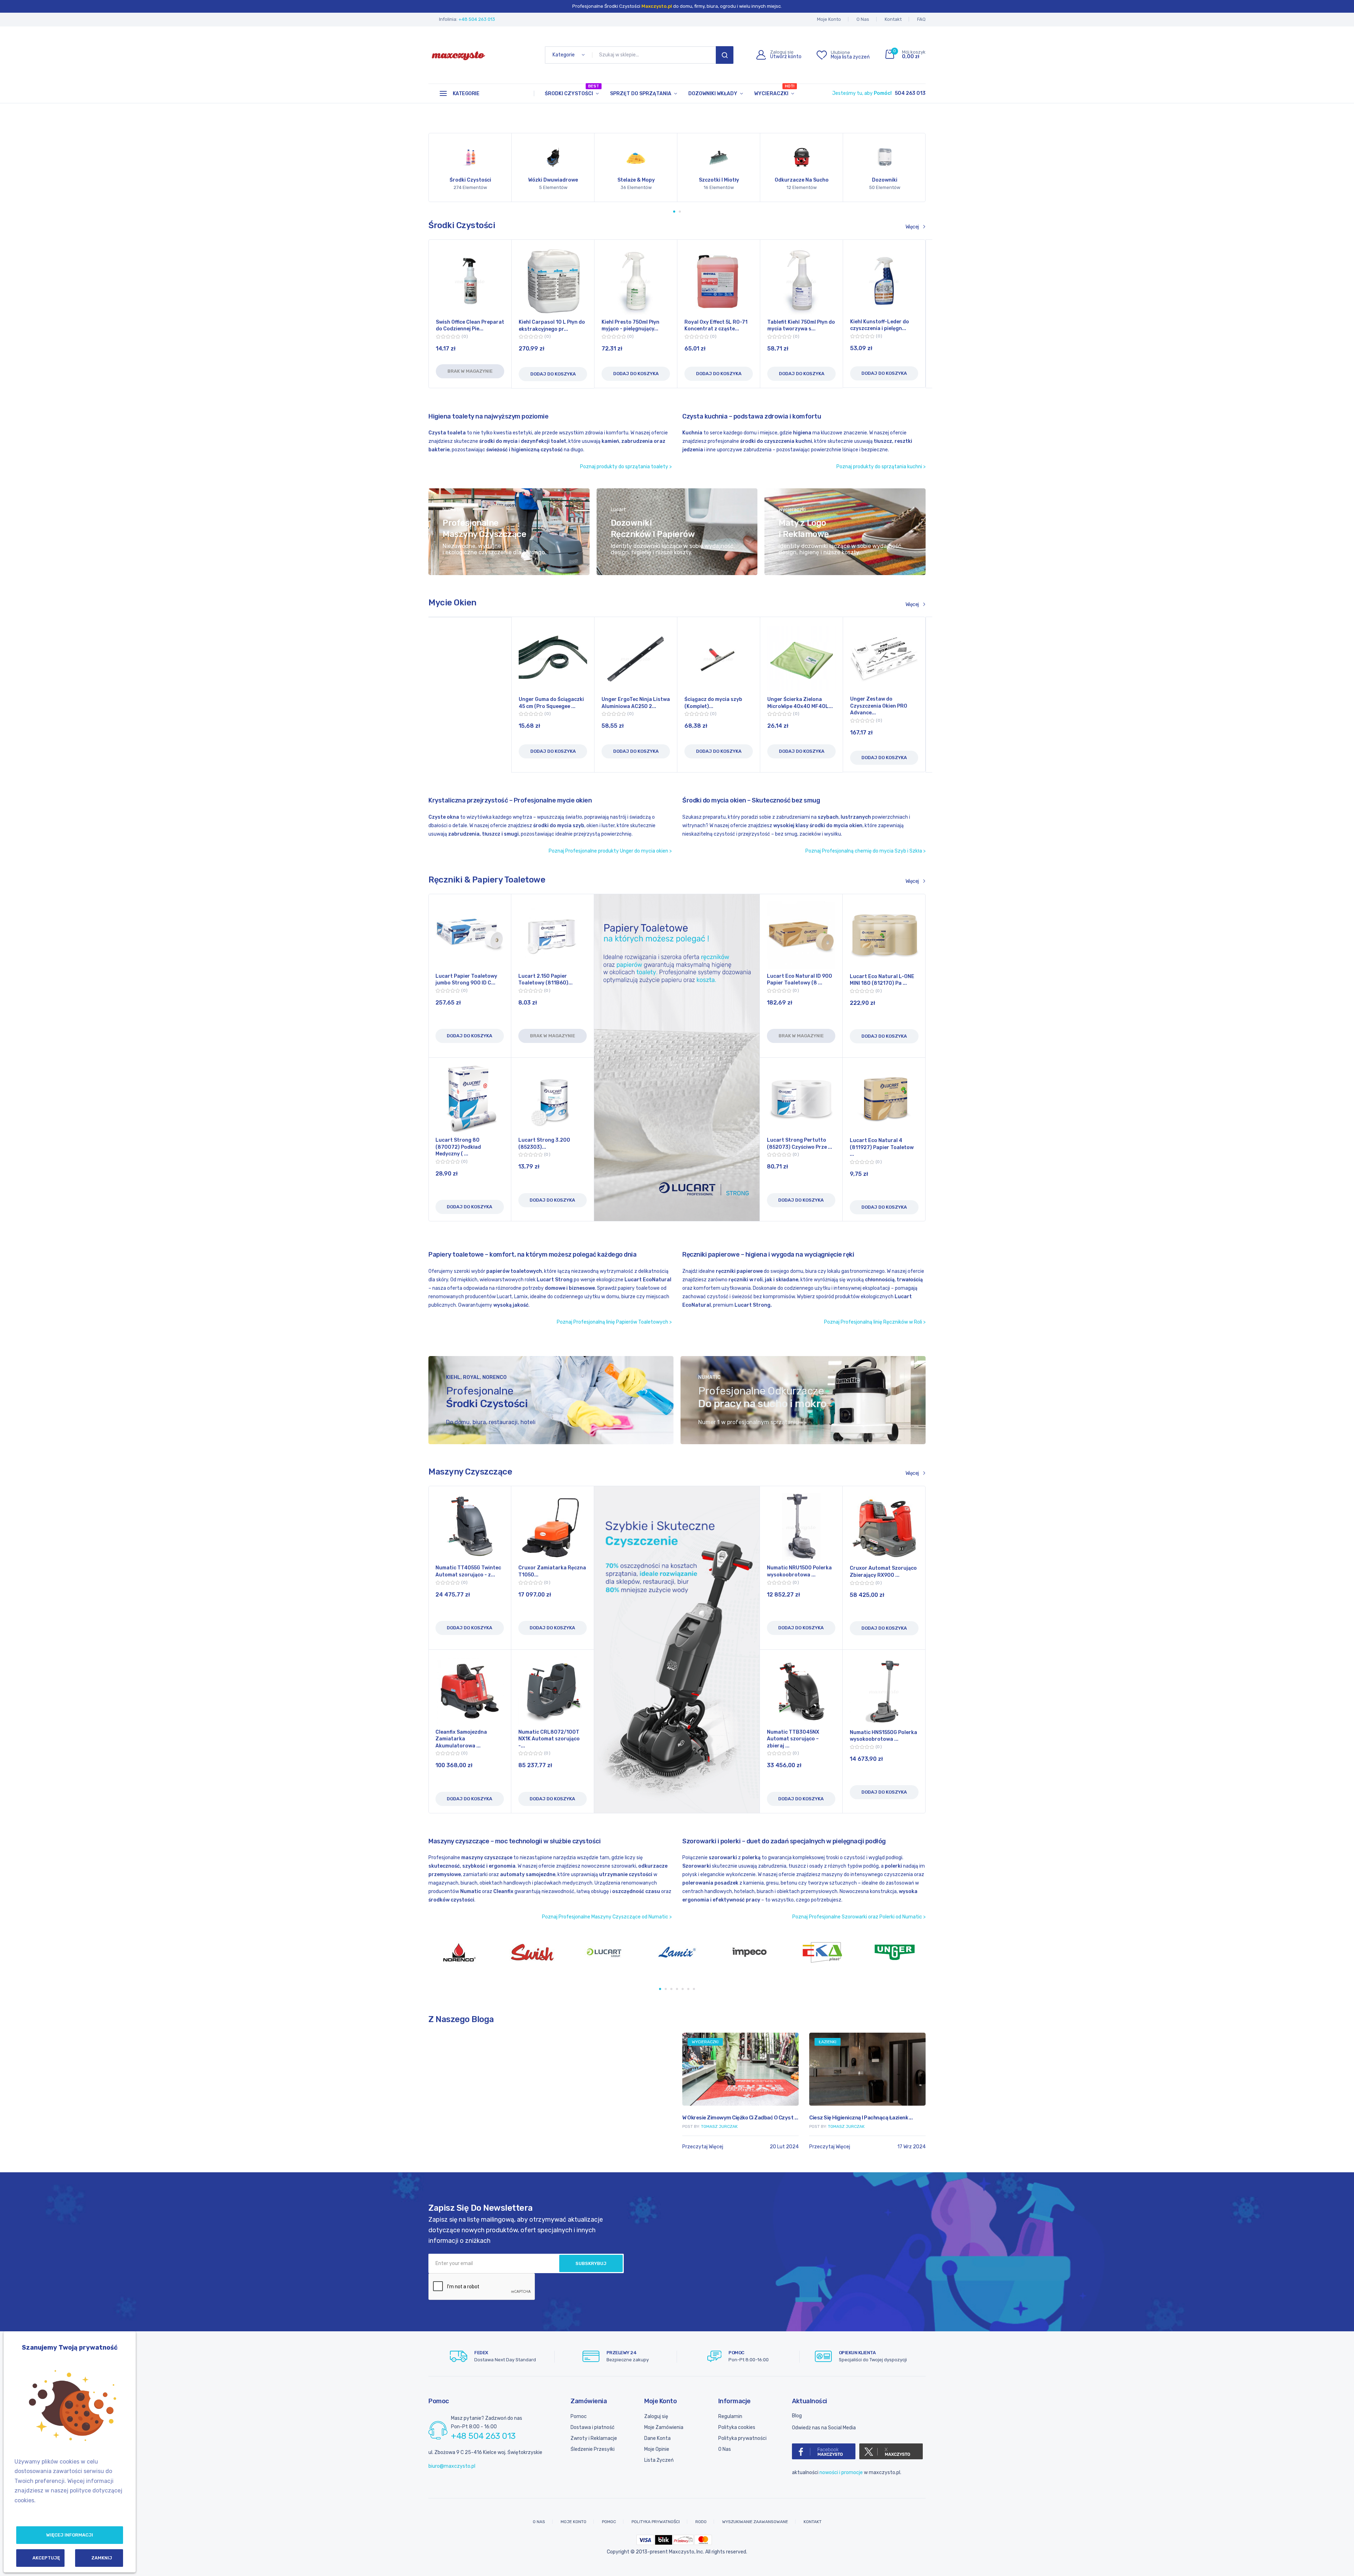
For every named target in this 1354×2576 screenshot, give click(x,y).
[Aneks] (826, 1952)
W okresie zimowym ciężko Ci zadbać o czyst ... (613, 2118)
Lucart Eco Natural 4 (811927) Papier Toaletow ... (882, 1147)
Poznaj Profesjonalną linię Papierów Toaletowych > (614, 1322)
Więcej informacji (70, 2535)
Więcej (912, 227)
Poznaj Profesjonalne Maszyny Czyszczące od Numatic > (607, 1917)
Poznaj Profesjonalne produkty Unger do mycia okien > (610, 851)
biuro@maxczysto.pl (452, 2466)
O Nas (863, 19)
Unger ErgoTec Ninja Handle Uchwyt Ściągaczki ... (717, 706)
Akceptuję (46, 2558)
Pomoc (579, 2416)
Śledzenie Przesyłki (593, 2449)
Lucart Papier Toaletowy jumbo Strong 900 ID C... (466, 980)
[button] (674, 212)
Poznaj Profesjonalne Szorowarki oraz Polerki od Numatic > (859, 1917)
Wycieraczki (774, 90)
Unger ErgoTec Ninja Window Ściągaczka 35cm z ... (883, 706)
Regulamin (730, 2416)
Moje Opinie (657, 2449)
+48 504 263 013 (477, 19)
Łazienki (447, 2042)
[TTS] (754, 1952)
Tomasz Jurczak (465, 2126)
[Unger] (681, 1952)
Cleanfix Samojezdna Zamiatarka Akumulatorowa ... (461, 1739)
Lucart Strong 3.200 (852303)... (544, 1144)
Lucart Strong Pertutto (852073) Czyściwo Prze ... (800, 1144)
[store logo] (458, 55)
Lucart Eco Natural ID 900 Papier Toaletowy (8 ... (800, 980)
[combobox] (655, 55)
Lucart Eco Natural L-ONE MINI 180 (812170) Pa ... (882, 980)
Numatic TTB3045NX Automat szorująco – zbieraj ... (793, 1739)
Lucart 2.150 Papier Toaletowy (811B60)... (545, 980)
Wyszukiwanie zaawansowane (755, 2522)
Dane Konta (657, 2438)
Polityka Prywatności (656, 2522)
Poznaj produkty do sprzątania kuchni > (881, 467)
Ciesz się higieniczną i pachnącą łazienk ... (480, 2118)
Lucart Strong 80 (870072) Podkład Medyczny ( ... (458, 1147)
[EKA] (609, 1952)
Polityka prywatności (742, 2438)
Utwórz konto (786, 57)
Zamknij (102, 2558)
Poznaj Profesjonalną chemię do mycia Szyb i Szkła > (865, 851)
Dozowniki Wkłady (713, 94)
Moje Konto (829, 19)
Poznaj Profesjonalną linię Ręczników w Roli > (875, 1322)
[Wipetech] (899, 1952)
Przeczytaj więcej (449, 2147)
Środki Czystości (572, 90)
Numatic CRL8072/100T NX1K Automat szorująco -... (549, 1739)
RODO (701, 2522)
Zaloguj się (656, 2416)
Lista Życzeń (659, 2460)
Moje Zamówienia (664, 2427)
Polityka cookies (737, 2427)
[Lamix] (464, 1952)
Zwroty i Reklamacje (594, 2438)
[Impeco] (536, 1952)
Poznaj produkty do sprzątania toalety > (626, 467)
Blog (797, 2416)
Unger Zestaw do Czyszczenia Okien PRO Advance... (630, 706)
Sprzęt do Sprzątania (641, 94)
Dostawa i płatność (593, 2427)
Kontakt (893, 19)
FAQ (921, 19)
